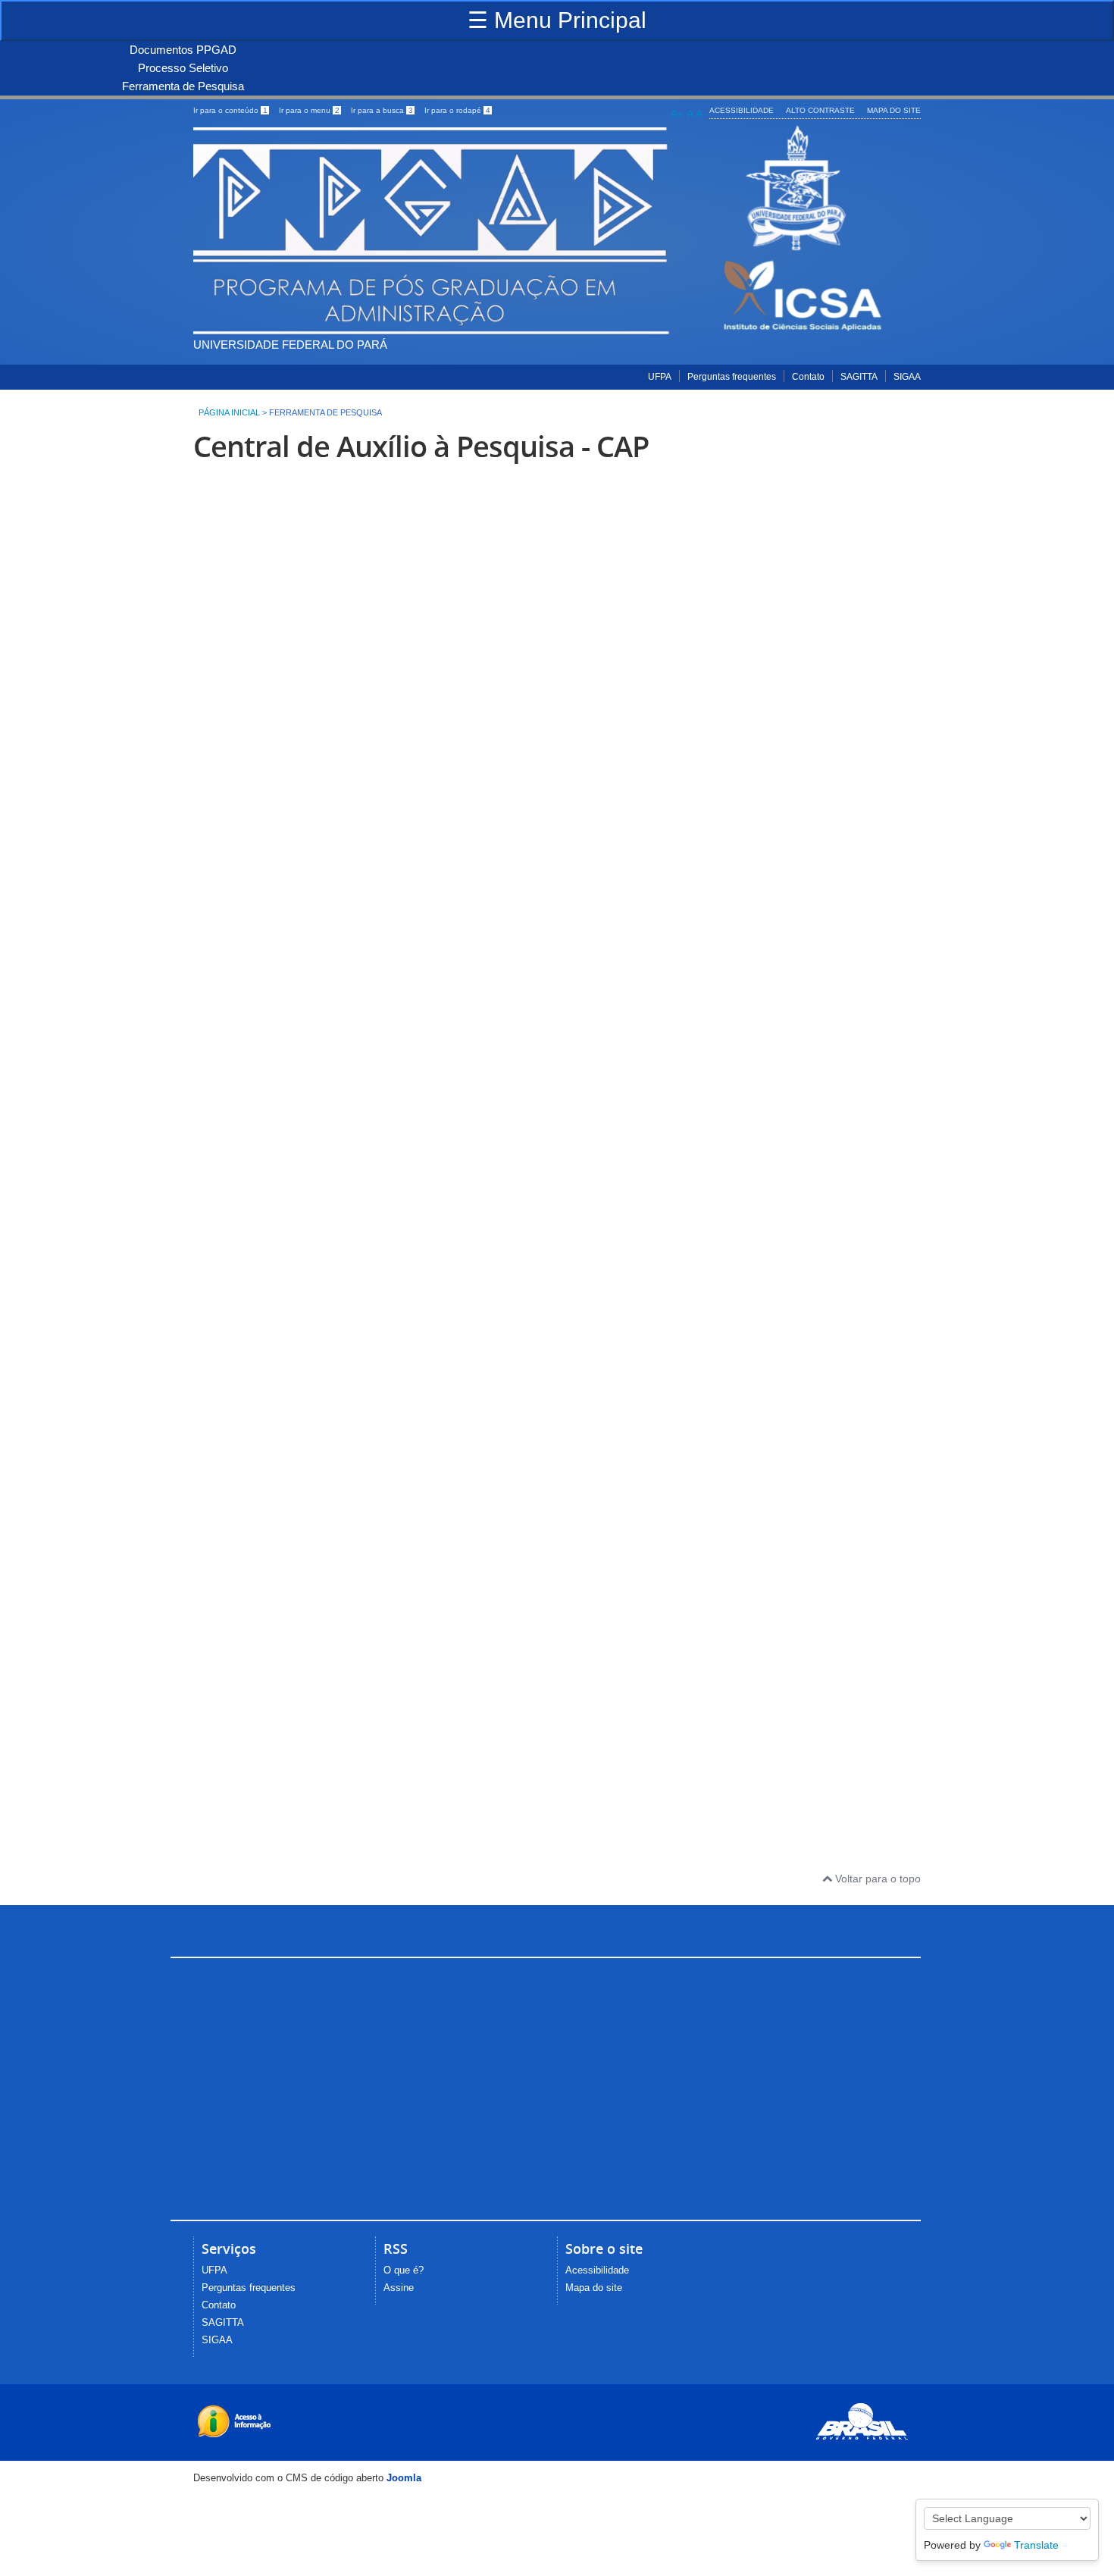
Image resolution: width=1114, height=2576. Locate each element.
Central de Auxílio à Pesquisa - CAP (421, 446)
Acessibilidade (742, 110)
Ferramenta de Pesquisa (183, 86)
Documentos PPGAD (183, 50)
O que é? (404, 2270)
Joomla (404, 2478)
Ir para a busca (382, 110)
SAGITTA (859, 377)
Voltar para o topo (876, 1879)
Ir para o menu (309, 110)
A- (701, 114)
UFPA (660, 377)
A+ (677, 114)
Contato (808, 377)
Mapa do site (894, 110)
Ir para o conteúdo (230, 110)
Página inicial (229, 412)
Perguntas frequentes (732, 377)
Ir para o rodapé (457, 110)
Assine (399, 2288)
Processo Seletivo (183, 68)
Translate (1036, 2545)
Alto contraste (820, 110)
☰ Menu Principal (557, 20)
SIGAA (907, 377)
